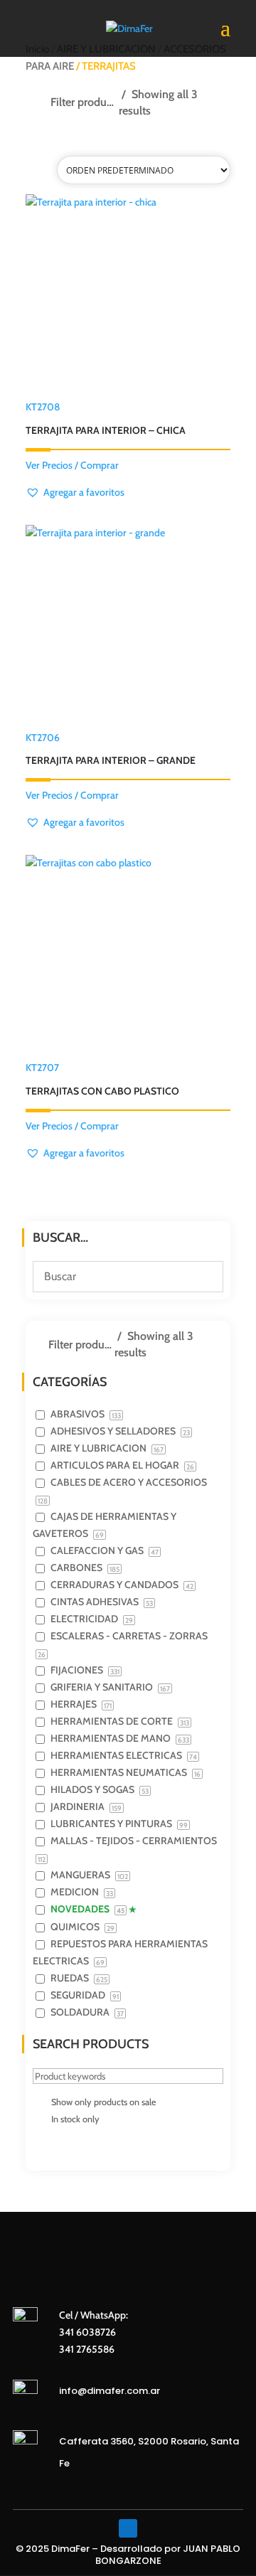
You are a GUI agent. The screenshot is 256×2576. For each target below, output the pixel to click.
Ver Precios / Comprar (72, 465)
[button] (75, 493)
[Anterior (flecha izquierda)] (25, 1288)
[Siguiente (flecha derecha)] (231, 1288)
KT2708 (106, 419)
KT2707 (102, 1079)
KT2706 (111, 749)
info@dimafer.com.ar (110, 2391)
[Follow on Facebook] (128, 2528)
